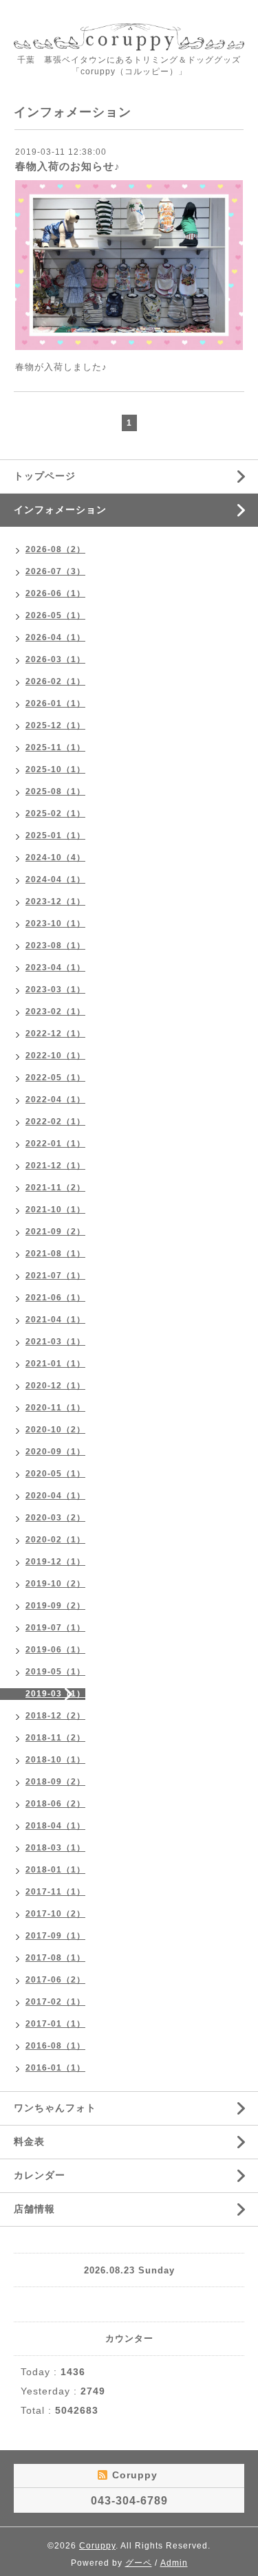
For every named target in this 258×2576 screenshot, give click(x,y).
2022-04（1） (55, 1100)
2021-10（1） (55, 1210)
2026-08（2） (55, 549)
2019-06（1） (55, 1650)
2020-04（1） (55, 1496)
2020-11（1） (55, 1408)
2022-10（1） (55, 1056)
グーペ (139, 2563)
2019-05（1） (55, 1672)
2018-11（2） (55, 1738)
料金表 (29, 2141)
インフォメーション (60, 510)
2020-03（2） (55, 1518)
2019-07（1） (55, 1628)
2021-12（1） (55, 1166)
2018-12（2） (55, 1716)
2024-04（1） (55, 880)
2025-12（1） (55, 725)
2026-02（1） (55, 681)
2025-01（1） (55, 836)
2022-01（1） (55, 1144)
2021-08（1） (55, 1254)
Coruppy (97, 2546)
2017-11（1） (55, 1892)
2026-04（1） (55, 637)
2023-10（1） (55, 924)
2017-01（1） (55, 2024)
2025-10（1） (55, 769)
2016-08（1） (55, 2046)
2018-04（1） (55, 1826)
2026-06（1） (55, 593)
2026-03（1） (55, 659)
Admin (174, 2563)
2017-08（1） (55, 1958)
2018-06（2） (55, 1804)
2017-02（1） (55, 2002)
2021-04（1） (55, 1320)
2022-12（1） (55, 1034)
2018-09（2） (55, 1782)
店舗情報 (34, 2209)
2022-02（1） (55, 1122)
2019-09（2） (55, 1606)
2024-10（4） (55, 858)
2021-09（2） (55, 1232)
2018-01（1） (55, 1870)
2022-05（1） (55, 1078)
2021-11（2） (55, 1188)
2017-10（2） (55, 1914)
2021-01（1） (55, 1364)
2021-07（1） (55, 1276)
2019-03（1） (55, 1694)
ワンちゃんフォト (55, 2108)
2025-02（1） (55, 814)
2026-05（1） (55, 615)
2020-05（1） (55, 1474)
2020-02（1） (55, 1540)
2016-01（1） (55, 2068)
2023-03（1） (55, 990)
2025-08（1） (55, 792)
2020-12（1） (55, 1386)
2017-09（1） (55, 1936)
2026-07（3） (55, 571)
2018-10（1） (55, 1760)
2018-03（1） (55, 1848)
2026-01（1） (55, 703)
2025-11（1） (55, 747)
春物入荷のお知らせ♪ (68, 166)
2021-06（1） (55, 1298)
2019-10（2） (55, 1584)
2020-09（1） (55, 1452)
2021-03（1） (55, 1342)
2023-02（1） (55, 1012)
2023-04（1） (55, 968)
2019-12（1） (55, 1562)
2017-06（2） (55, 1980)
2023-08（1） (55, 946)
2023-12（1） (55, 902)
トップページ (45, 476)
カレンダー (40, 2175)
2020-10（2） (55, 1430)
